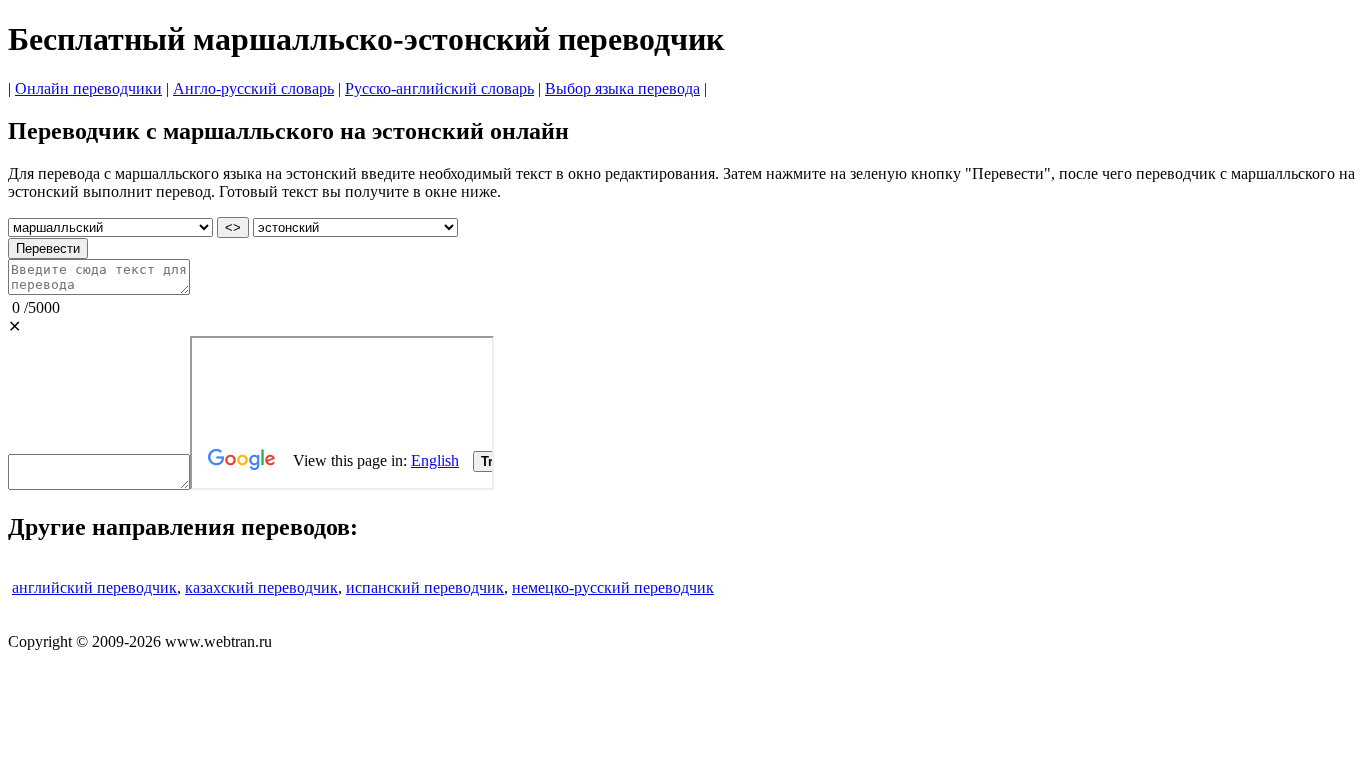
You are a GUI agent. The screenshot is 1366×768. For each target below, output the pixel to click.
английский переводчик (94, 587)
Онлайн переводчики (88, 88)
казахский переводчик (261, 587)
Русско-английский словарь (439, 88)
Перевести (48, 248)
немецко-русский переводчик (613, 587)
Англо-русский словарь (253, 88)
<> (233, 227)
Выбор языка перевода (622, 88)
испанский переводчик (425, 587)
